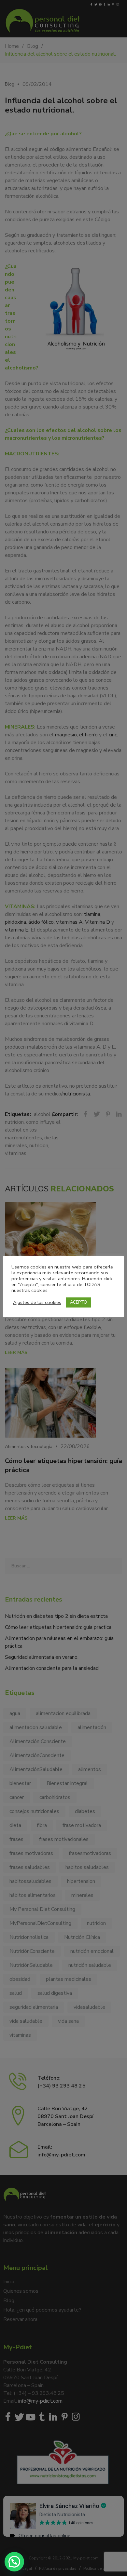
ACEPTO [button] (78, 1302)
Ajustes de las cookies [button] (37, 1302)
